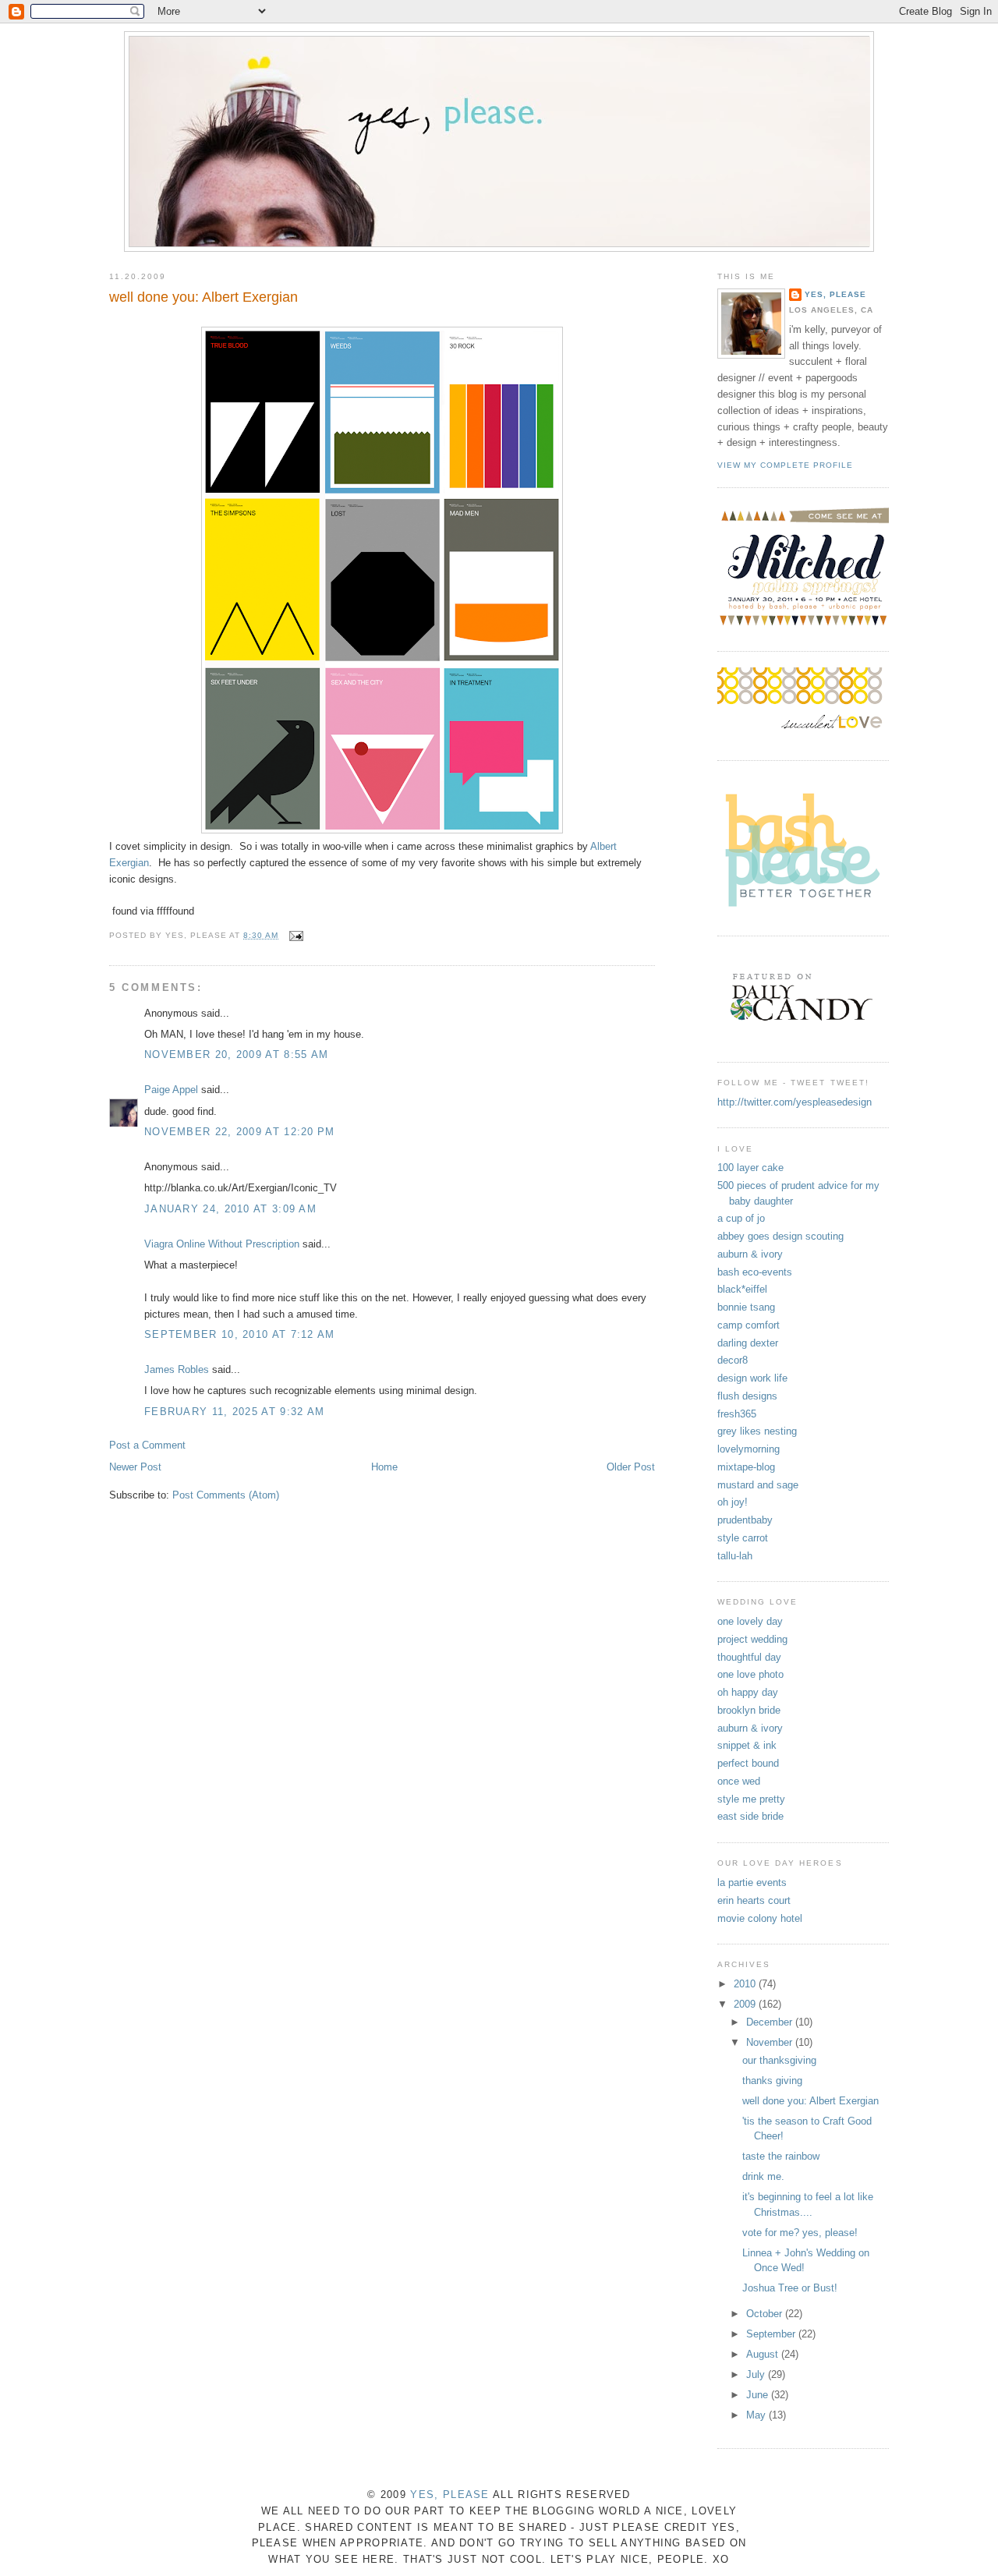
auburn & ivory (750, 1254)
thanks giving (772, 2081)
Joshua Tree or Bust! (790, 2288)
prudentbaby (745, 1520)
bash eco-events (755, 1272)
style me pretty (751, 1799)
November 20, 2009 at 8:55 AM (236, 1054)
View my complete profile (785, 465)
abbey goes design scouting (780, 1236)
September (772, 2334)
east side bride (750, 1816)
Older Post (631, 1467)
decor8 (733, 1360)
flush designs (747, 1396)
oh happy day (748, 1692)
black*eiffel (742, 1289)
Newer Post (135, 1467)
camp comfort (748, 1325)
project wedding (752, 1639)
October (766, 2314)
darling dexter (748, 1343)
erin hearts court (754, 1900)
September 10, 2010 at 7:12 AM (240, 1334)
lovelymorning (748, 1449)
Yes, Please (449, 2495)
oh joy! (733, 1502)
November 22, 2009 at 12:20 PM (240, 1132)
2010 (746, 1984)
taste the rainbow (781, 2156)
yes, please (835, 294)
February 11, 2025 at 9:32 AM (234, 1412)
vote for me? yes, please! (800, 2233)
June (759, 2395)
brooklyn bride (749, 1710)
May (757, 2415)
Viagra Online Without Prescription (222, 1244)
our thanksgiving (779, 2060)
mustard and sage (758, 1485)
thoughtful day (749, 1657)
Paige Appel (171, 1090)
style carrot (743, 1538)
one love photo (750, 1674)
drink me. (763, 2176)
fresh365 (737, 1414)
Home (384, 1467)
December (771, 2022)
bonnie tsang (746, 1307)
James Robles (177, 1369)
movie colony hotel (760, 1918)
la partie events (752, 1882)
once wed (739, 1781)
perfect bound (748, 1763)
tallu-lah (735, 1556)
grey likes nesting (757, 1431)
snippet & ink (747, 1745)
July (757, 2374)
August (764, 2354)
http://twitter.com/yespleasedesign (795, 1102)
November (771, 2042)
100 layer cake (750, 1168)
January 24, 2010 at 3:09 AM (230, 1209)
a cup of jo (741, 1218)
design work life (752, 1378)
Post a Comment (147, 1445)
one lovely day (750, 1621)
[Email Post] (294, 935)
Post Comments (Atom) (226, 1495)
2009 (746, 2004)
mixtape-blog (746, 1467)
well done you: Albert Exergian (203, 297)
